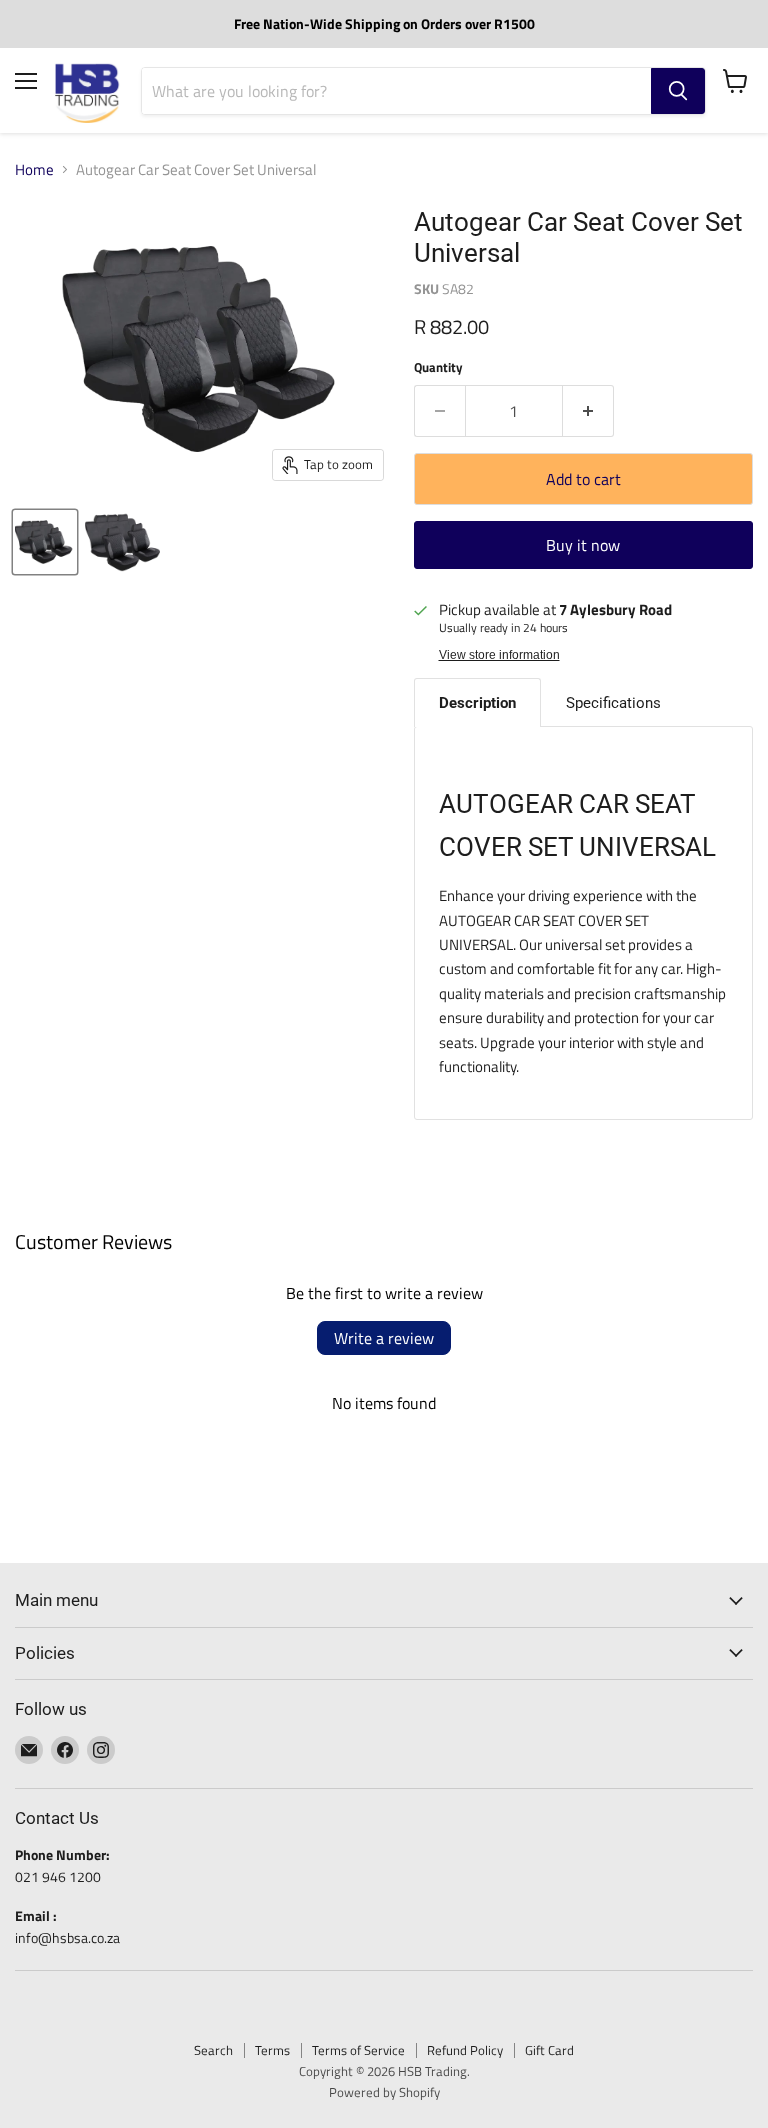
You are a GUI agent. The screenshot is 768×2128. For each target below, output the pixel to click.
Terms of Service (358, 2050)
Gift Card (549, 2050)
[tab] (477, 702)
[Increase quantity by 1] (588, 411)
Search (213, 2050)
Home (34, 169)
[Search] (678, 91)
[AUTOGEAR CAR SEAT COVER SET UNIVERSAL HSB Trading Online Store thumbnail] (45, 542)
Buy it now (583, 545)
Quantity (438, 367)
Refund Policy (465, 2050)
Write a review (384, 1338)
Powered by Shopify (384, 2092)
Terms (272, 2050)
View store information (499, 655)
